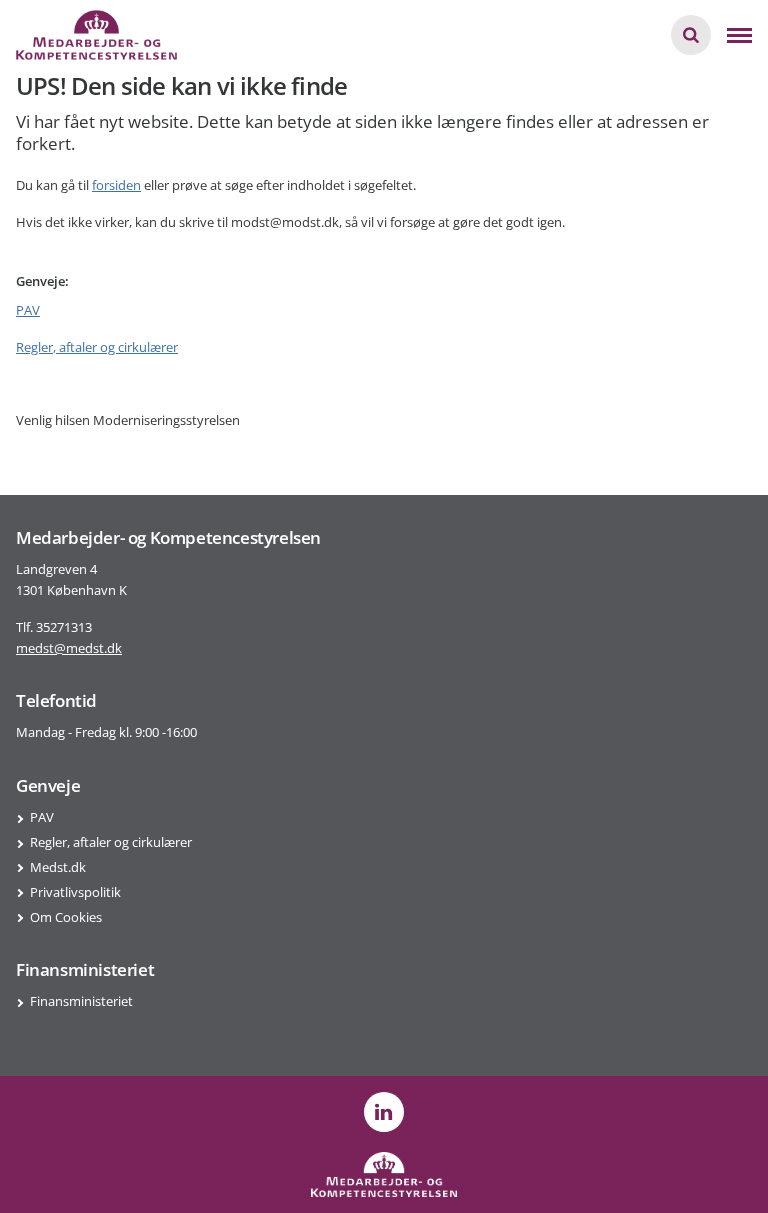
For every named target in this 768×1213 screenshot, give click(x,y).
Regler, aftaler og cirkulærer (97, 347)
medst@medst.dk (69, 648)
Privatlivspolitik (75, 892)
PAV (28, 310)
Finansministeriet (81, 1001)
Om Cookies (66, 917)
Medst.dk (58, 867)
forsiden (116, 185)
